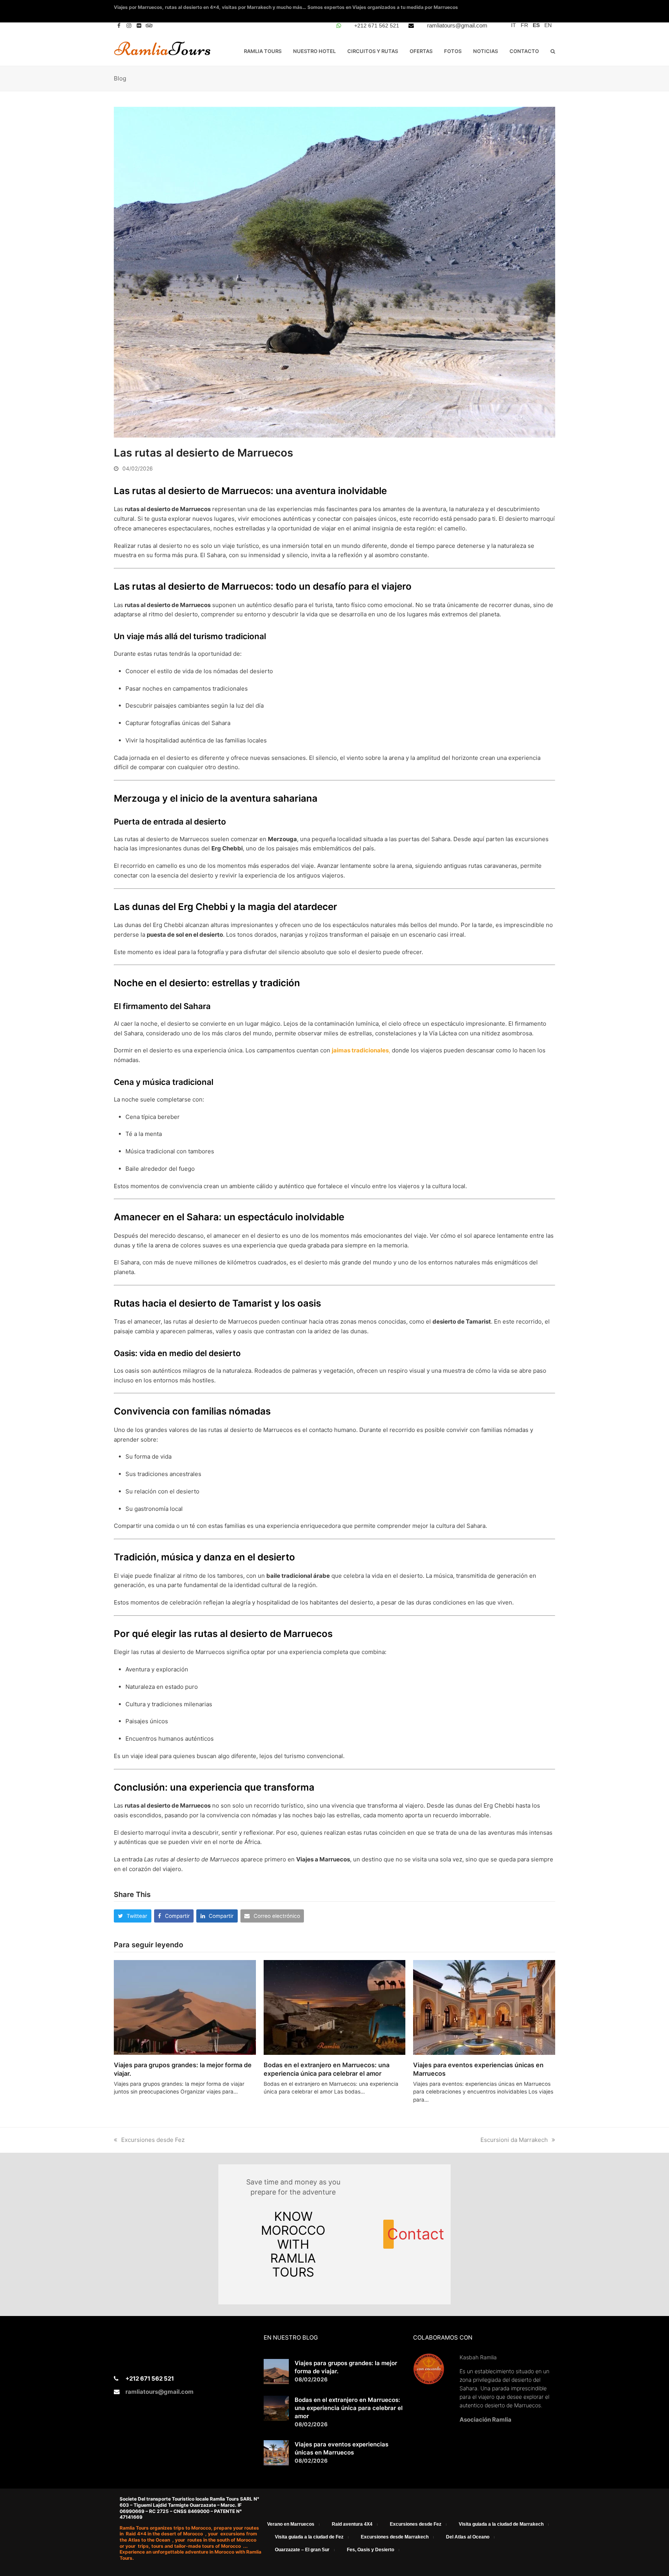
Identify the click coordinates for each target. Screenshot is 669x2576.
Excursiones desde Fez (153, 2140)
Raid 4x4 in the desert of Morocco (165, 2534)
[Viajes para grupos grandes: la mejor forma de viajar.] (185, 2007)
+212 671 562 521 (377, 26)
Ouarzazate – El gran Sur (302, 2550)
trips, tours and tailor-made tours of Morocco (190, 2546)
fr (524, 25)
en (548, 25)
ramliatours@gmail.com (457, 25)
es (536, 25)
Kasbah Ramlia (478, 2357)
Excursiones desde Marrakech (395, 2537)
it (514, 25)
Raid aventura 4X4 (352, 2524)
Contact (390, 2234)
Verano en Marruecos (291, 2524)
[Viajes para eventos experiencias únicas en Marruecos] (484, 2007)
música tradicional (178, 1082)
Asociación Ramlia (485, 2419)
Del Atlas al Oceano (468, 2537)
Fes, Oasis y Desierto (371, 2550)
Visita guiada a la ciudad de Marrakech (501, 2524)
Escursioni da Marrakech (514, 2140)
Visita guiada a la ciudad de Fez (309, 2537)
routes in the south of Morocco (222, 2540)
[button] (553, 51)
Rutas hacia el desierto (165, 1303)
